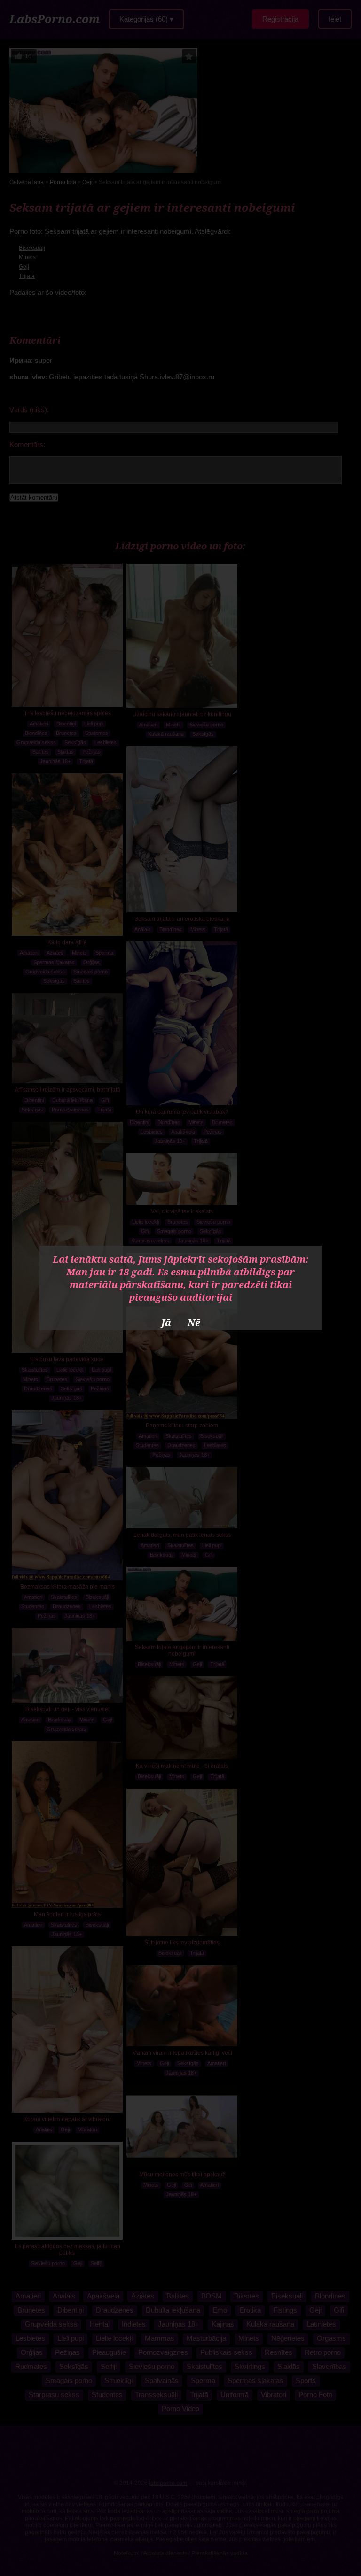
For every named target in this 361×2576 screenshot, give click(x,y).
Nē (194, 1323)
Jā (166, 1323)
